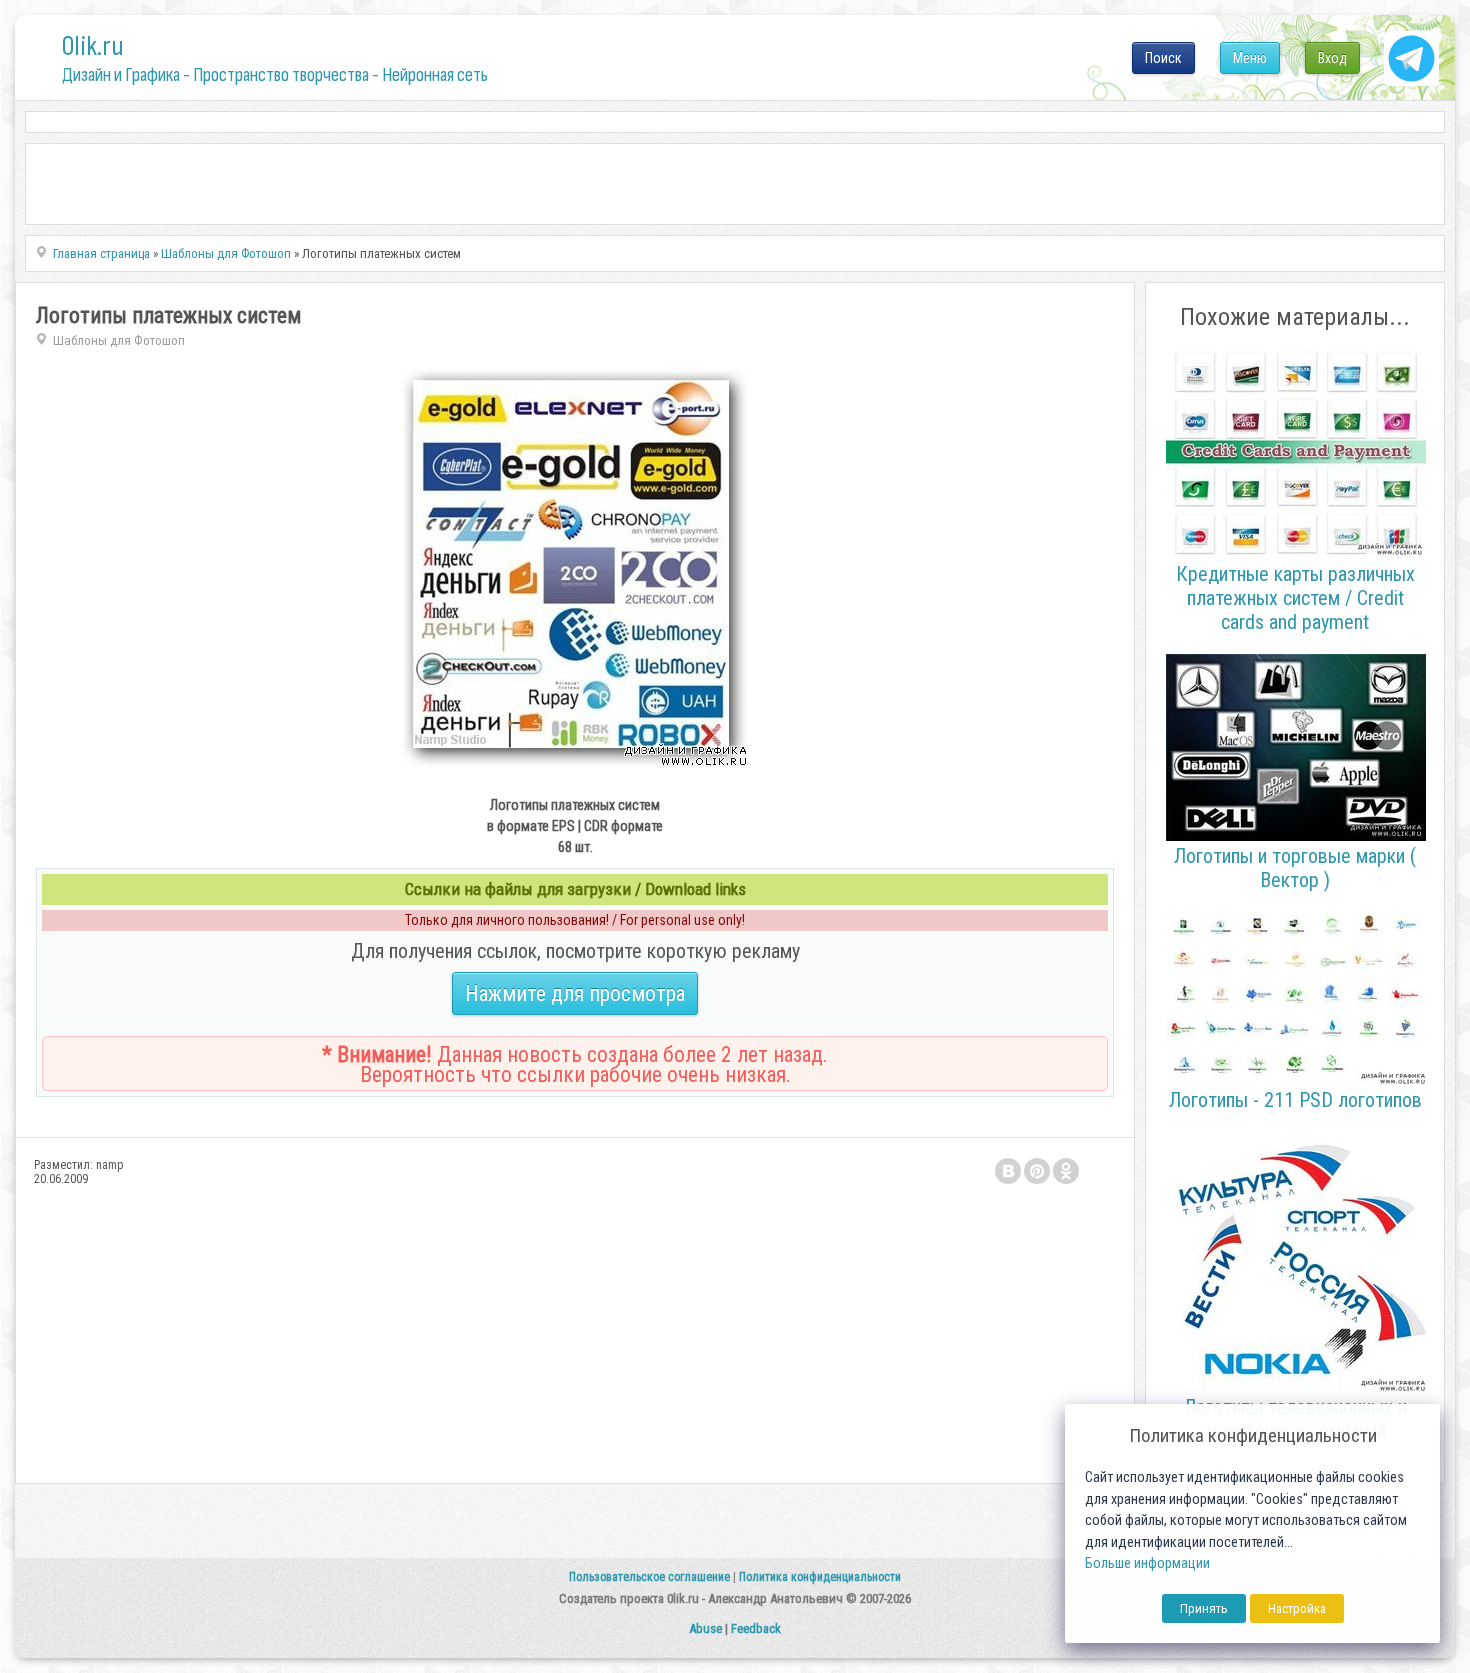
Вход (1332, 58)
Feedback (756, 1628)
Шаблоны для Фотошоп (119, 340)
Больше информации (1147, 1563)
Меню (1250, 58)
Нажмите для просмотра (575, 993)
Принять (1204, 1608)
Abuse (705, 1628)
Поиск (1163, 58)
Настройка (1297, 1608)
